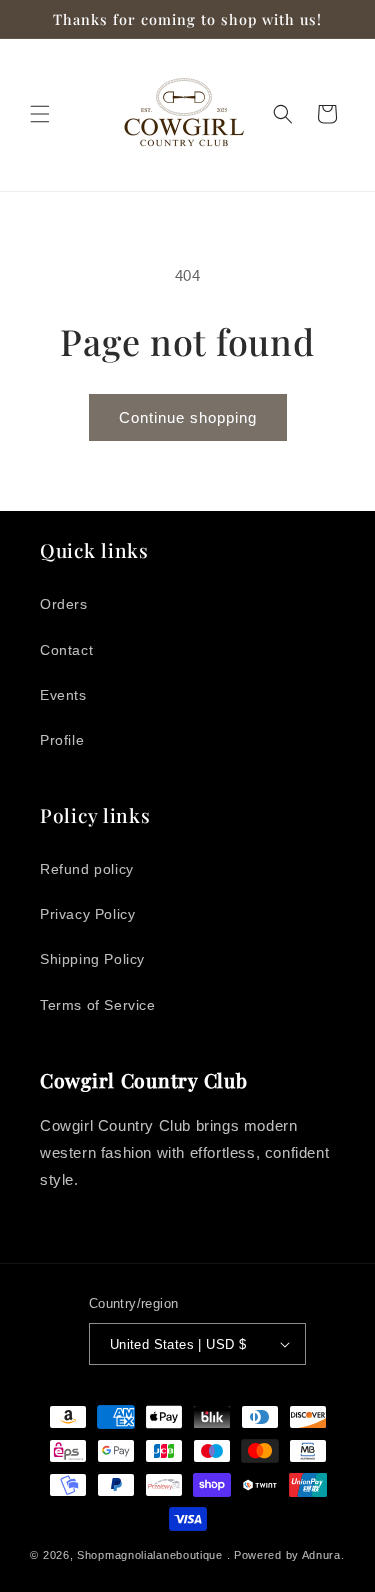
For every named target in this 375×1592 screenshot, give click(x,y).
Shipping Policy (92, 959)
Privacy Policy (87, 914)
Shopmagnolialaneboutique (152, 1555)
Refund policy (87, 869)
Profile (62, 740)
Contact (66, 650)
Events (63, 695)
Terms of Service (98, 1005)
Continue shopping (188, 417)
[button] (40, 114)
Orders (64, 604)
